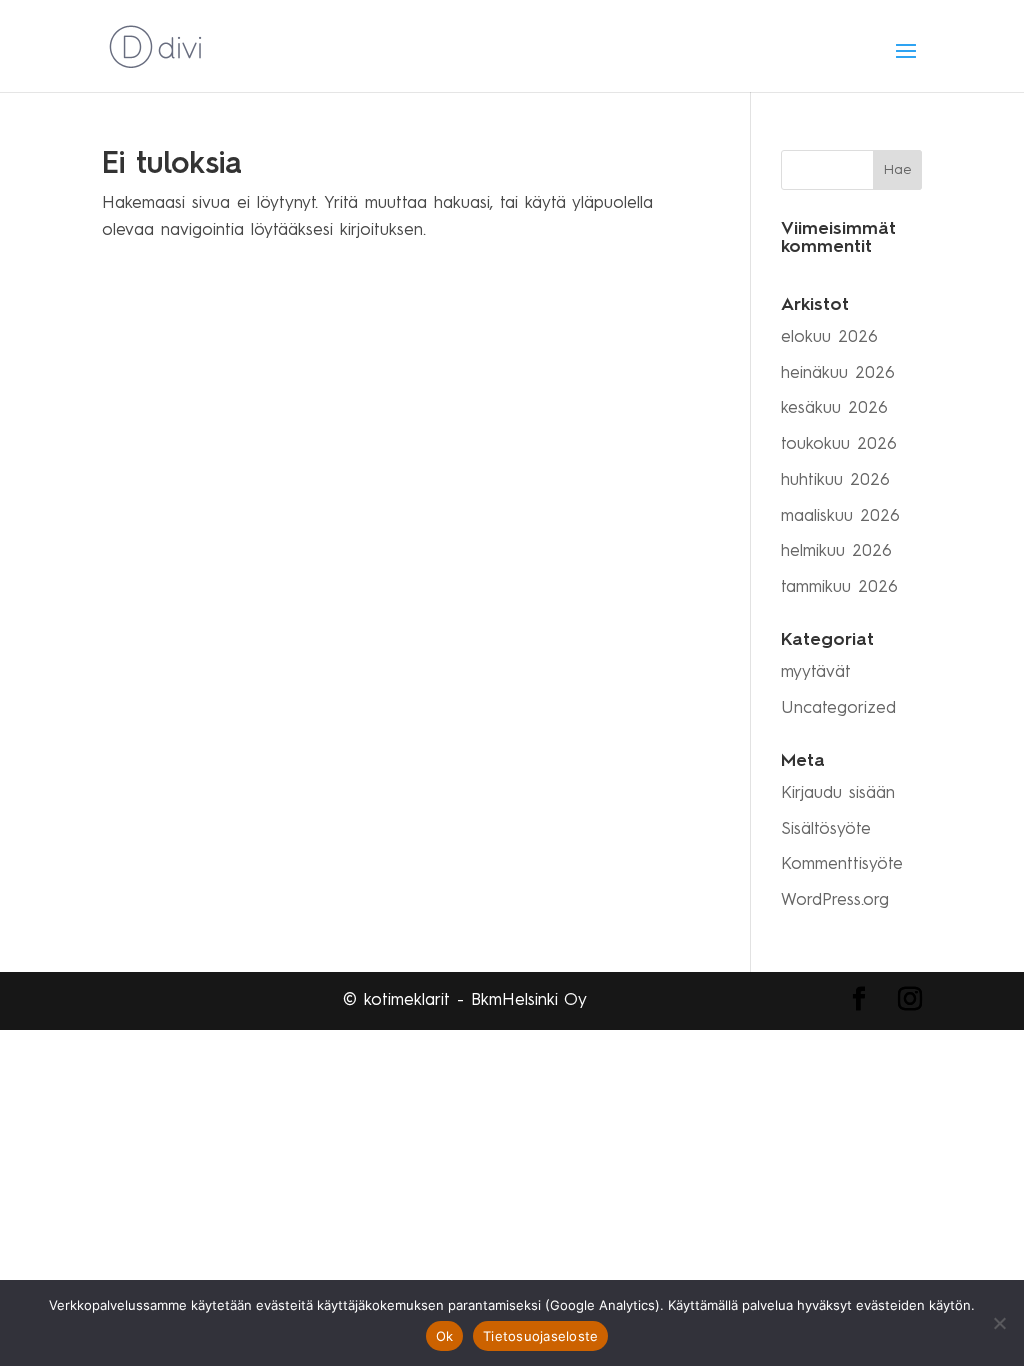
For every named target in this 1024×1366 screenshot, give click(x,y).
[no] (999, 1323)
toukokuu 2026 (839, 444)
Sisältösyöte (826, 829)
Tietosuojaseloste (540, 1336)
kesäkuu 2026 (834, 408)
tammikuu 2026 (839, 587)
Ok (445, 1336)
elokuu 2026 (829, 337)
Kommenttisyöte (842, 864)
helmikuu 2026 (836, 551)
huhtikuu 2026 (835, 480)
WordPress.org (835, 900)
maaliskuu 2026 (840, 516)
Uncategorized (838, 708)
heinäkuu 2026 (838, 373)
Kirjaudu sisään (838, 793)
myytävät (816, 672)
